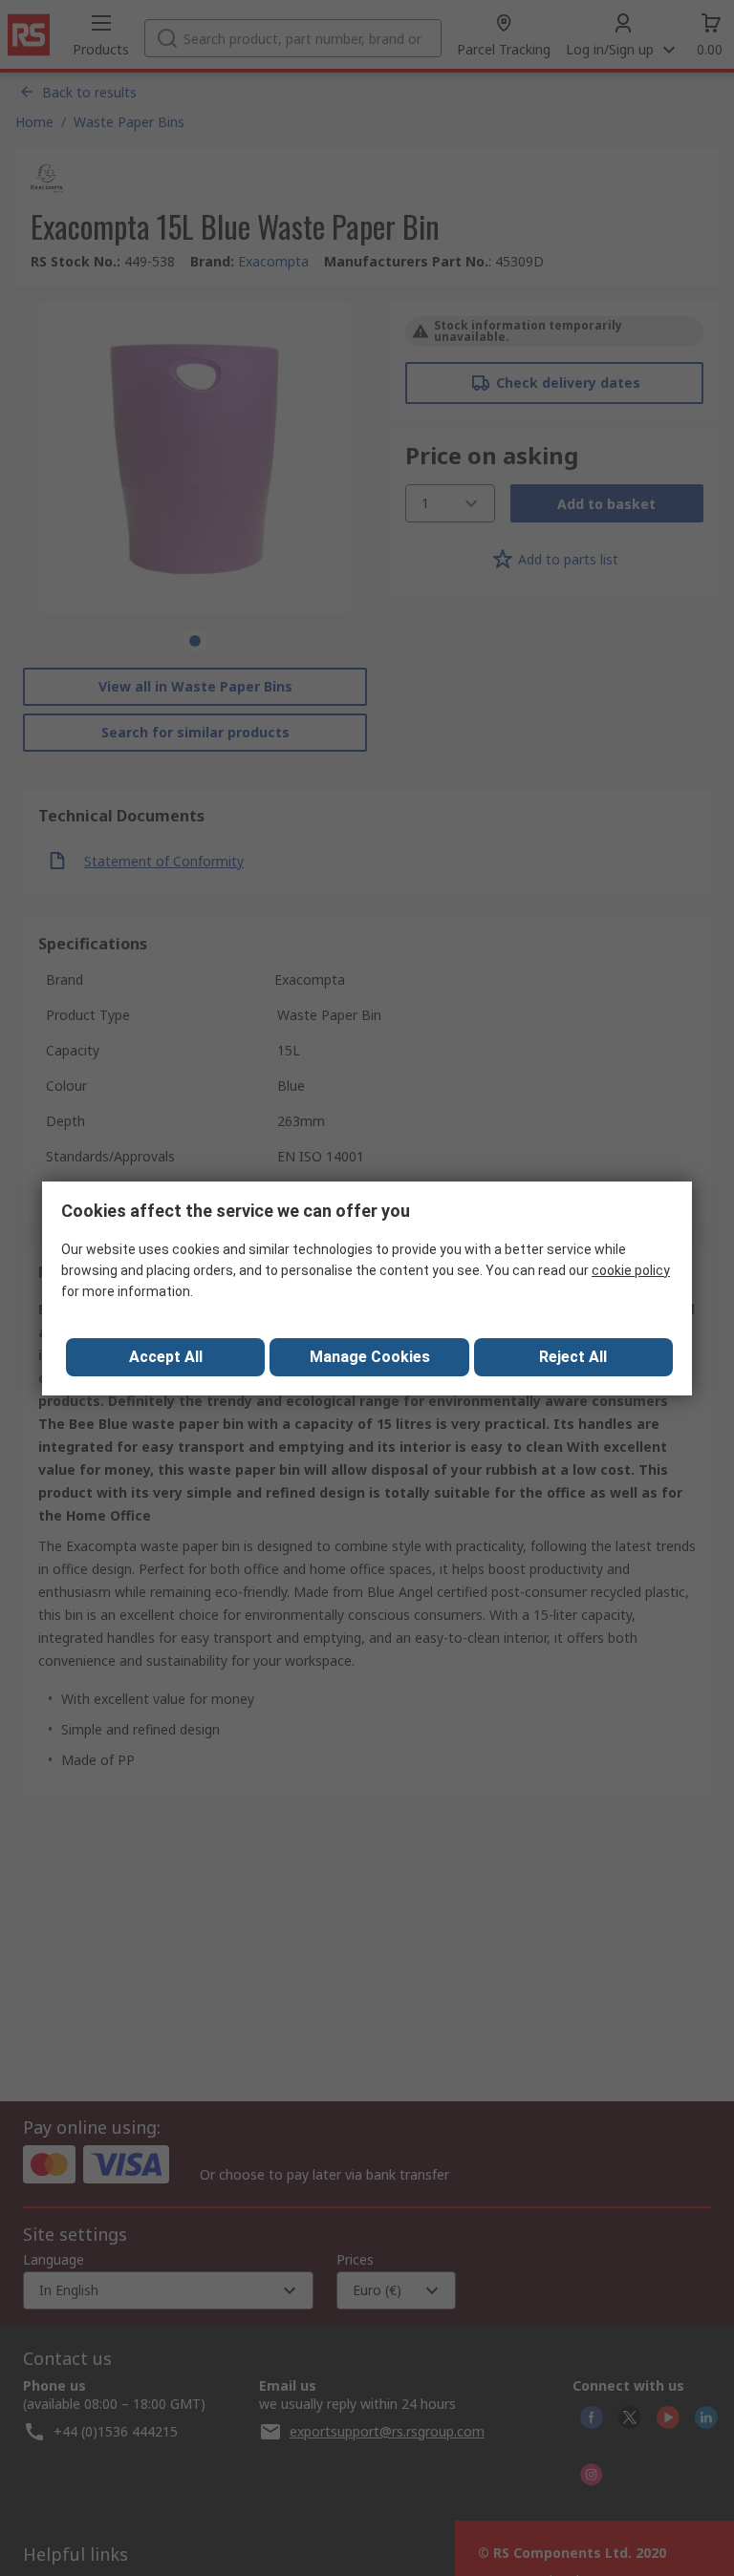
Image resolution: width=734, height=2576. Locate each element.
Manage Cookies (370, 1357)
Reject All (573, 1357)
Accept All (166, 1357)
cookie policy (631, 1270)
